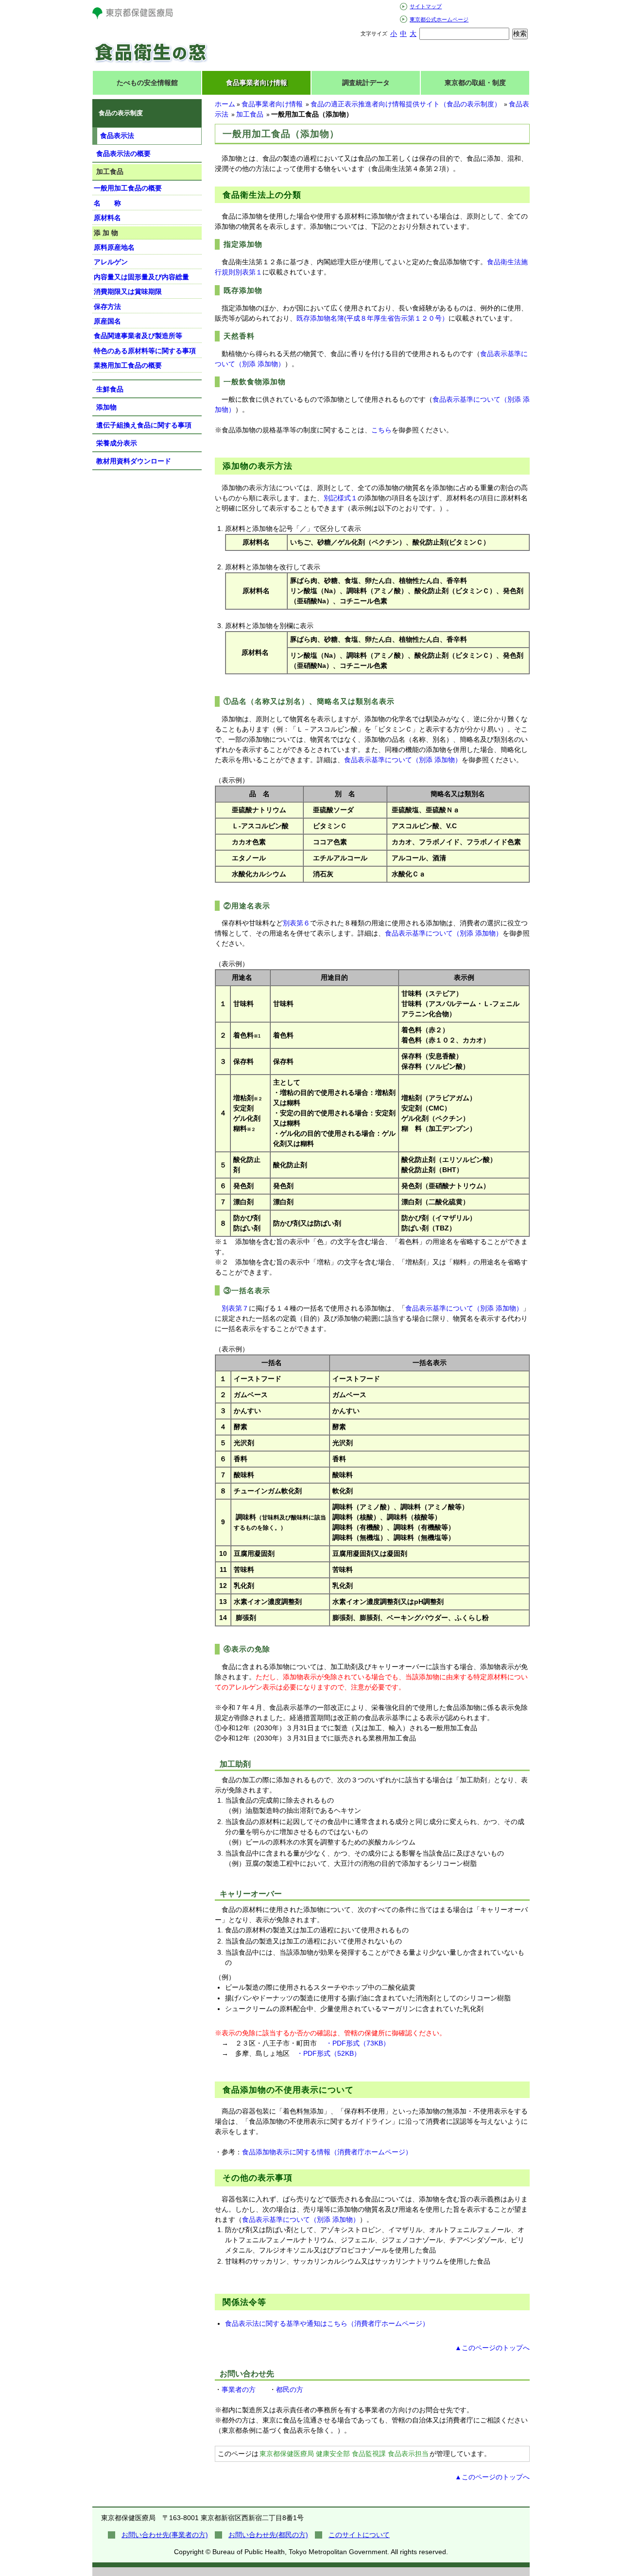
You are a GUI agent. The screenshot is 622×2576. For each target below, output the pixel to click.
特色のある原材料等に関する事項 (145, 351)
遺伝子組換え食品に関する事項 (144, 425)
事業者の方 (239, 2389)
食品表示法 (117, 136)
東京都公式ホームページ (439, 19)
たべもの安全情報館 (147, 83)
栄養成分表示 (117, 443)
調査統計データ (366, 83)
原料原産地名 (114, 247)
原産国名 (107, 321)
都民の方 (290, 2389)
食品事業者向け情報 (257, 83)
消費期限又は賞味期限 (128, 291)
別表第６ (296, 923)
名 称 (107, 203)
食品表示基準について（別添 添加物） (403, 760)
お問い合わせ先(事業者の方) (165, 2535)
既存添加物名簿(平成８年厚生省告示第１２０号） (372, 318)
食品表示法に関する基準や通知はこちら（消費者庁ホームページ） (327, 2323)
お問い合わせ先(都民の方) (268, 2535)
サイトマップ (426, 6)
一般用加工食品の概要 (128, 188)
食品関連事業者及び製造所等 (138, 336)
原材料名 (107, 218)
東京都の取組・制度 (475, 83)
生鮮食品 (110, 389)
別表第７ (235, 1308)
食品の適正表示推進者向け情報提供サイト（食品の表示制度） (406, 104)
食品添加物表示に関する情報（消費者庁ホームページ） (327, 2152)
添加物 (106, 407)
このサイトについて (359, 2535)
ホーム (225, 104)
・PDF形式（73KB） (358, 2043)
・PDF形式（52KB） (328, 2053)
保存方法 (107, 307)
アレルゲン (111, 262)
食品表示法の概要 (123, 154)
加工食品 (250, 114)
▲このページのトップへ (492, 2348)
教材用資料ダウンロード (134, 461)
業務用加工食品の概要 (128, 365)
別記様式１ (341, 498)
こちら (381, 430)
